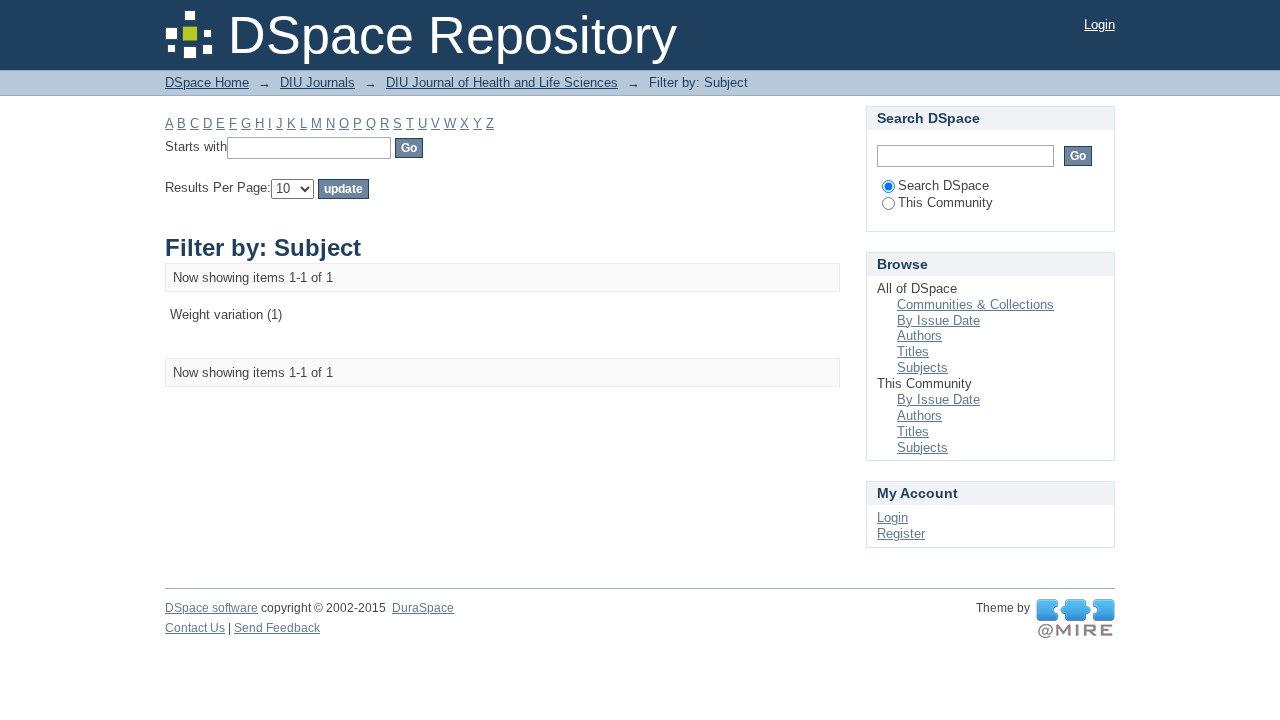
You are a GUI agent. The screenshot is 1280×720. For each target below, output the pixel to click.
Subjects (922, 367)
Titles (913, 351)
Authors (919, 335)
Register (901, 533)
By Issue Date (938, 320)
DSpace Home (207, 82)
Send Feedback (277, 628)
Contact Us (195, 628)
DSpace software (211, 608)
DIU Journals (317, 82)
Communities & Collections (975, 304)
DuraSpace (423, 608)
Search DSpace (943, 185)
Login (1099, 24)
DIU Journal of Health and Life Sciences (502, 82)
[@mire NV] (1075, 619)
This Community (945, 202)
